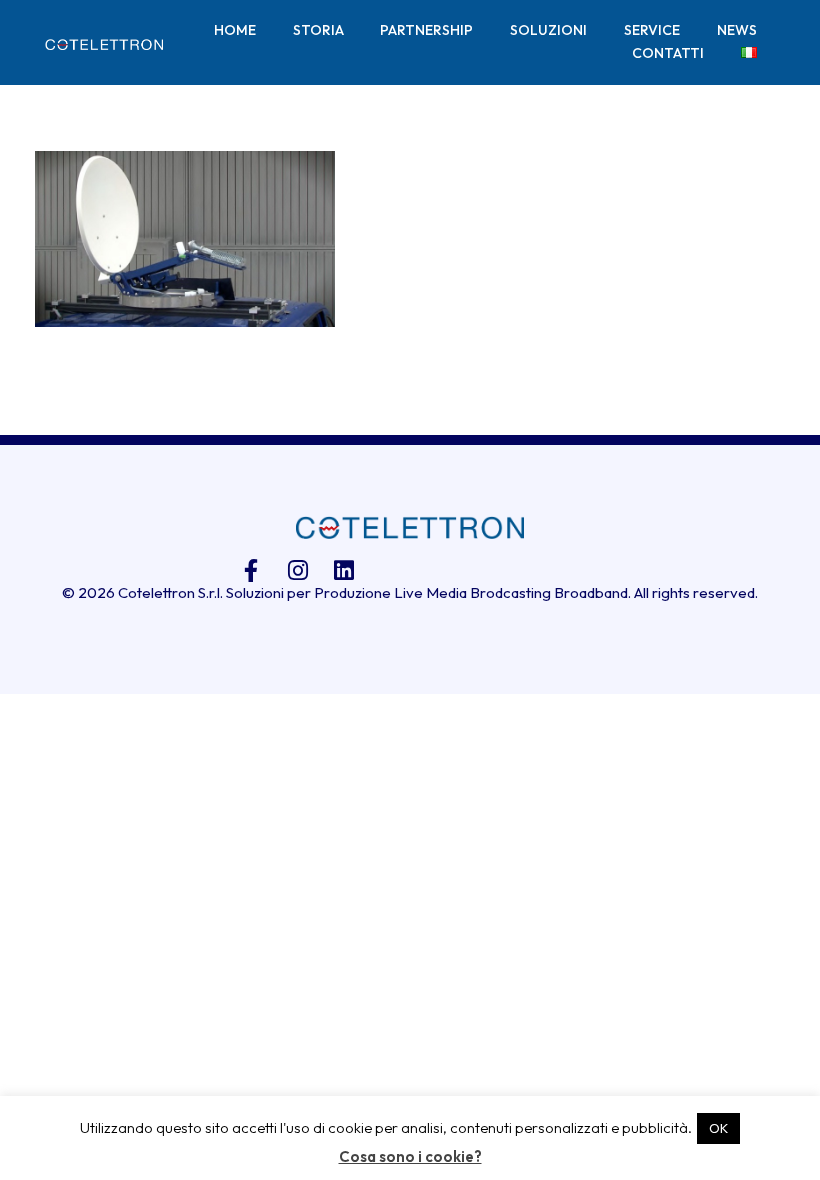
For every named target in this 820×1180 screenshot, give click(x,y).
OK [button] (718, 1128)
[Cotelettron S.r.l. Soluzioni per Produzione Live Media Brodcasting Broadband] (104, 44)
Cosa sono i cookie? (410, 1156)
